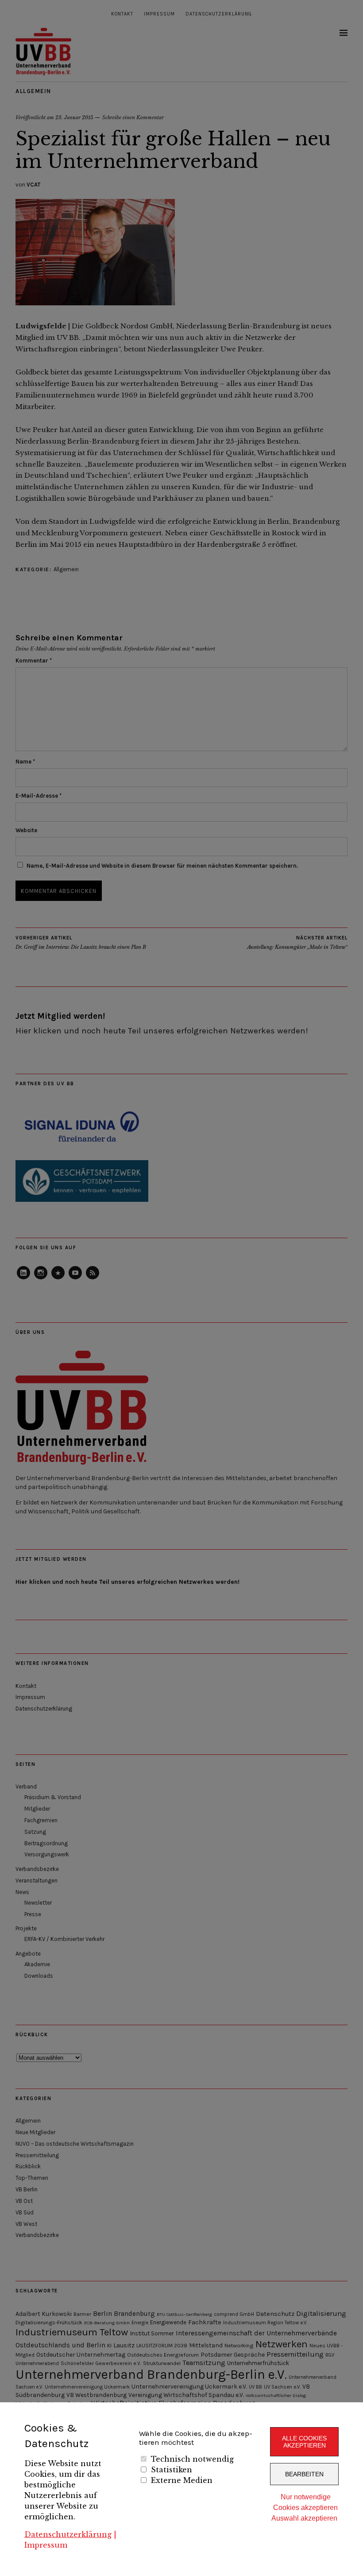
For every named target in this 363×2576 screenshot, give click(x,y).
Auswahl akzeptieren (304, 2518)
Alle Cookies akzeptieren (304, 2442)
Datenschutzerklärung (68, 2534)
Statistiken (172, 2470)
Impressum (46, 2545)
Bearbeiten (304, 2474)
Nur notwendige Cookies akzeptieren (305, 2502)
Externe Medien (182, 2480)
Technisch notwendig (192, 2459)
